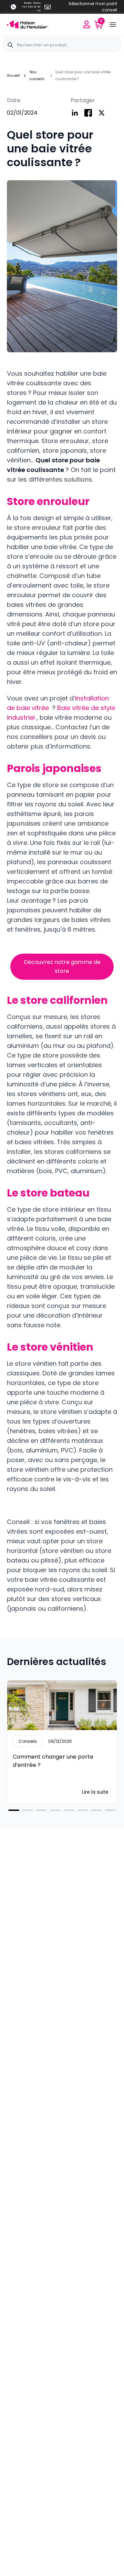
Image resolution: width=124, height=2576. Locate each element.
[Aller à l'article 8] (110, 1810)
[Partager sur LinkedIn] (75, 113)
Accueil (13, 76)
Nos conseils (37, 76)
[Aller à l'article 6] (83, 1810)
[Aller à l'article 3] (41, 1810)
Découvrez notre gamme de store (62, 967)
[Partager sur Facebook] (88, 113)
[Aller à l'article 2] (28, 1810)
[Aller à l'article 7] (96, 1810)
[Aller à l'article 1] (14, 1810)
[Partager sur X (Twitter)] (102, 113)
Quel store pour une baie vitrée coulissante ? (83, 76)
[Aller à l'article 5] (69, 1810)
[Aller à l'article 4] (55, 1810)
